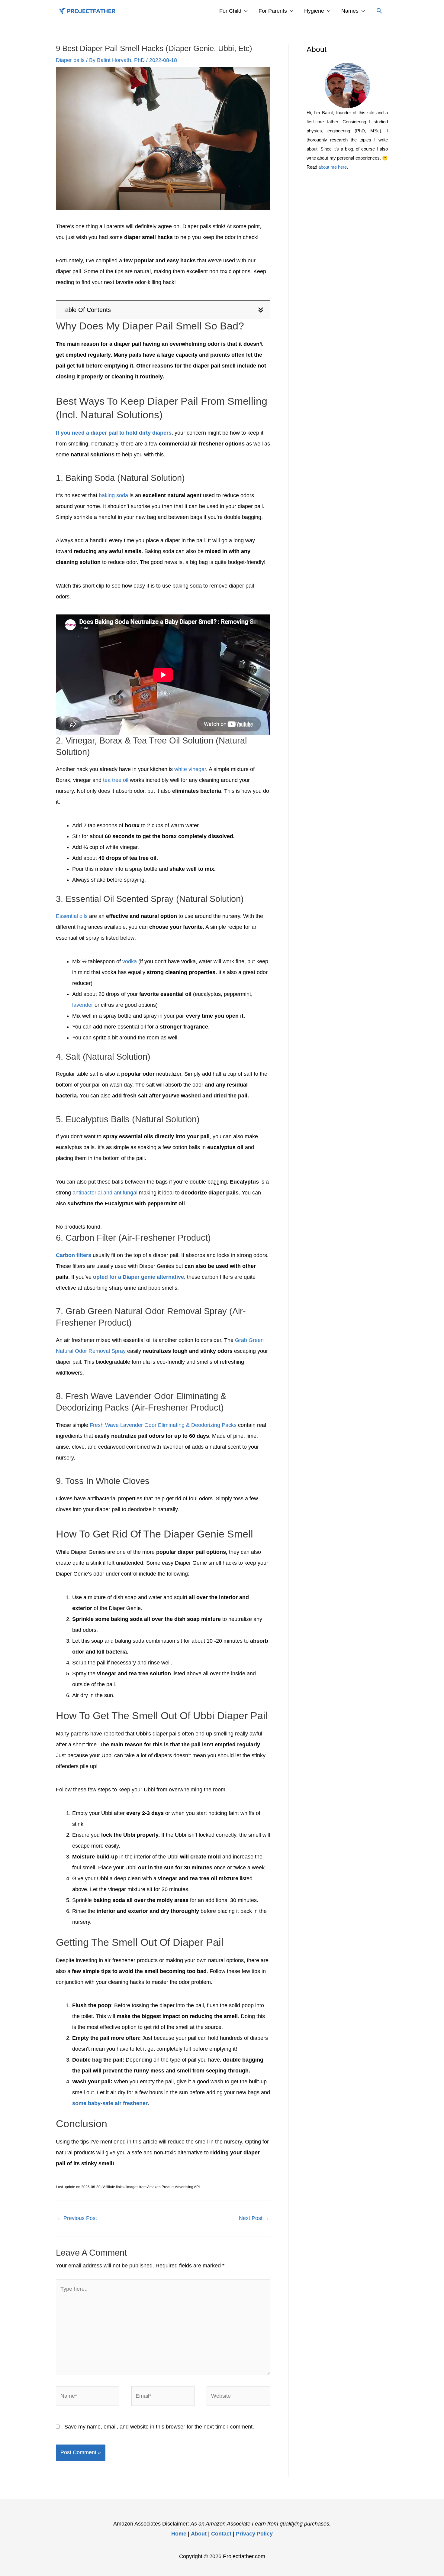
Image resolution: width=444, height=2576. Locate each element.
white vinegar (190, 769)
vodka (130, 961)
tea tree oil (116, 780)
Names (350, 11)
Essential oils (72, 916)
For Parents (273, 11)
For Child (230, 11)
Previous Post (77, 2218)
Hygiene (314, 11)
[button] (379, 11)
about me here (333, 167)
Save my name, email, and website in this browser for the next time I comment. (159, 2427)
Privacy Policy (254, 2534)
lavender (83, 1005)
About (199, 2534)
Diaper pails (70, 60)
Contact (221, 2534)
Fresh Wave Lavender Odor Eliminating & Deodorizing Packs (163, 1425)
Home (179, 2534)
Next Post (254, 2218)
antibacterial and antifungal (105, 1193)
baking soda (113, 495)
